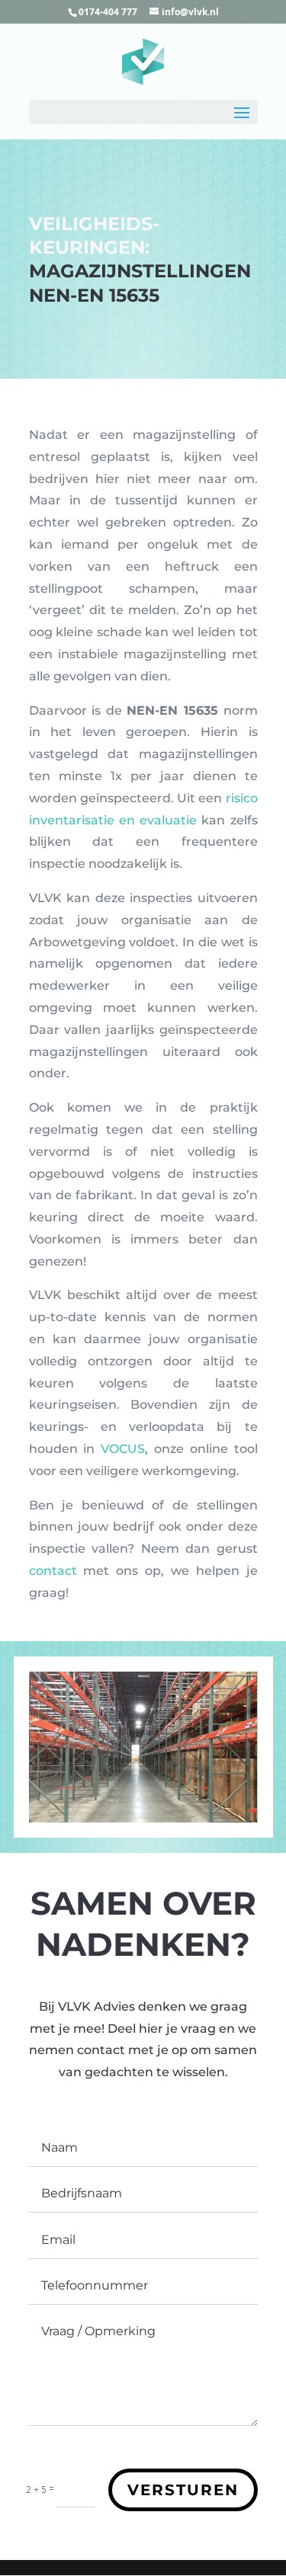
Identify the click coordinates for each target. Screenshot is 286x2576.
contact (53, 1571)
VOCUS (123, 1449)
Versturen (183, 2490)
